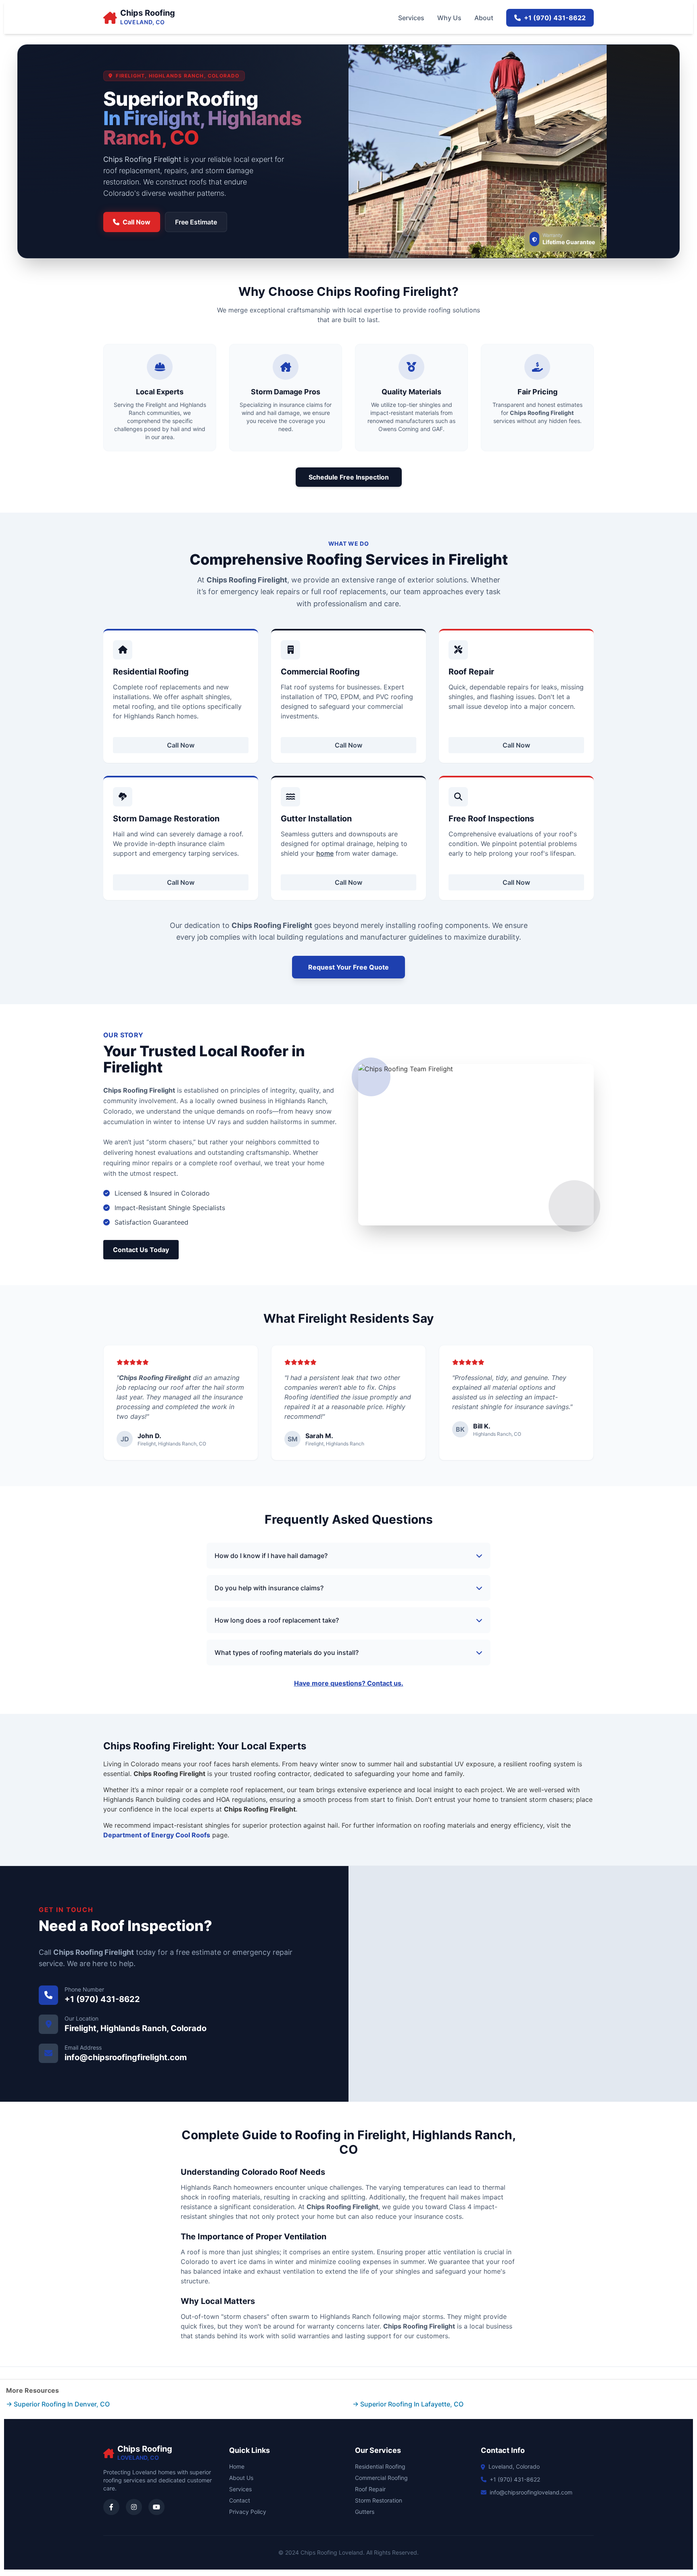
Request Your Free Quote (348, 967)
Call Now (137, 222)
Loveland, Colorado (514, 2466)
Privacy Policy (248, 2512)
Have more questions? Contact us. (349, 1683)
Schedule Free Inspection (349, 477)
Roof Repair (370, 2489)
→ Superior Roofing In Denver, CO (58, 2404)
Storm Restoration (379, 2500)
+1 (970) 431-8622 (555, 18)
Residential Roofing (380, 2466)
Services (411, 18)
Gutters (365, 2512)
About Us (241, 2478)
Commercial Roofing (381, 2478)
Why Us (449, 18)
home (325, 853)
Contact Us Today (141, 1250)
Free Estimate (196, 222)
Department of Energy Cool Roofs (157, 1835)
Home (237, 2466)
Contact (240, 2500)
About (484, 18)
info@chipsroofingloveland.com (531, 2492)
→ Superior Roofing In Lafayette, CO (408, 2404)
